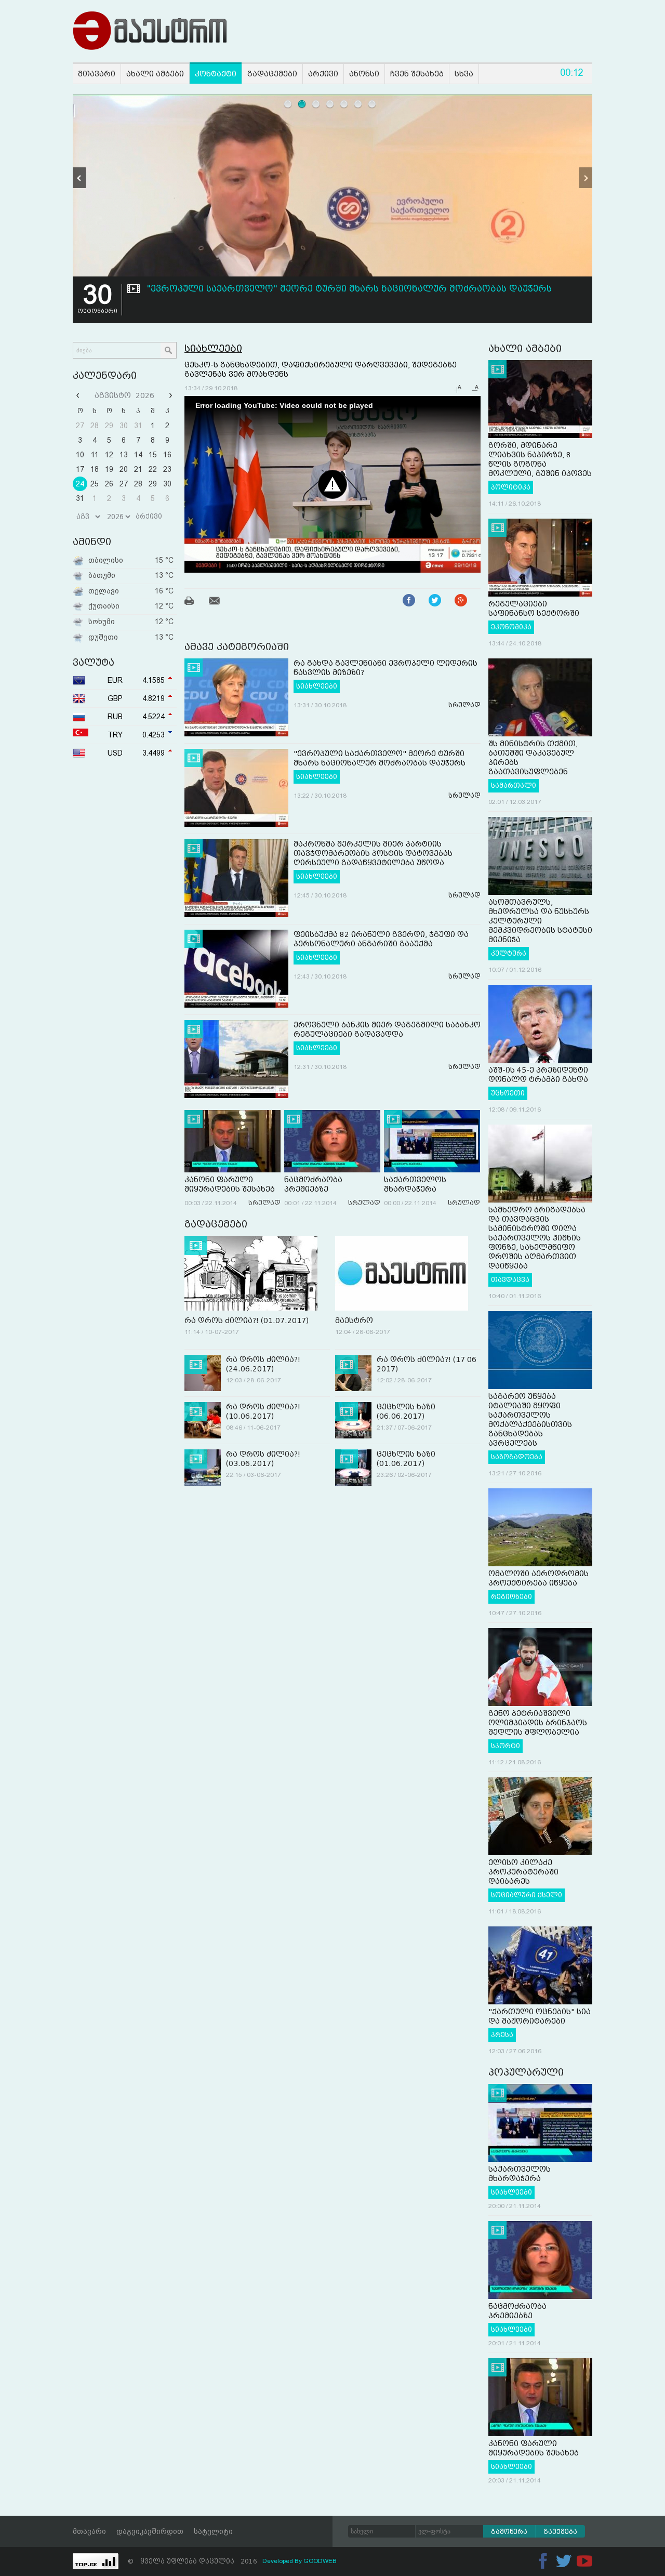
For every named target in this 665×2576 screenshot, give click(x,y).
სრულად (464, 705)
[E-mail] (221, 602)
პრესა (502, 2035)
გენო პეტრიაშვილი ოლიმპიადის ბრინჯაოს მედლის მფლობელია (538, 1723)
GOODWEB (320, 2561)
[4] (330, 104)
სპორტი (506, 1746)
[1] (288, 104)
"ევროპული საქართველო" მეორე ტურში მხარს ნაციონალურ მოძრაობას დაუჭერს (349, 289)
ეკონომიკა (511, 627)
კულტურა (509, 954)
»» (169, 395)
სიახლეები (213, 348)
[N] (586, 178)
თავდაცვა (510, 1280)
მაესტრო (354, 1320)
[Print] (196, 602)
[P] (79, 178)
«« (79, 395)
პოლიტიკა (511, 487)
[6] (358, 104)
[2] (302, 104)
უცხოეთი (508, 1093)
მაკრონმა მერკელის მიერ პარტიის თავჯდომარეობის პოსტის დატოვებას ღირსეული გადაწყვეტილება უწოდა (373, 853)
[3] (316, 104)
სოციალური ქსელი (527, 1895)
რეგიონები (511, 1597)
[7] (372, 104)
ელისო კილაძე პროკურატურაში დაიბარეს (523, 1872)
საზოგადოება (517, 1457)
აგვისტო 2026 (124, 395)
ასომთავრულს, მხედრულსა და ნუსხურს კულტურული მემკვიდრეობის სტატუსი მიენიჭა (540, 921)
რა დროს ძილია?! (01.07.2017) (247, 1320)
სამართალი (514, 786)
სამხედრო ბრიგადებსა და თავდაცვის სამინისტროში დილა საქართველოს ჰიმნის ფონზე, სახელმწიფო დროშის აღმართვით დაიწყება (537, 1238)
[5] (344, 104)
